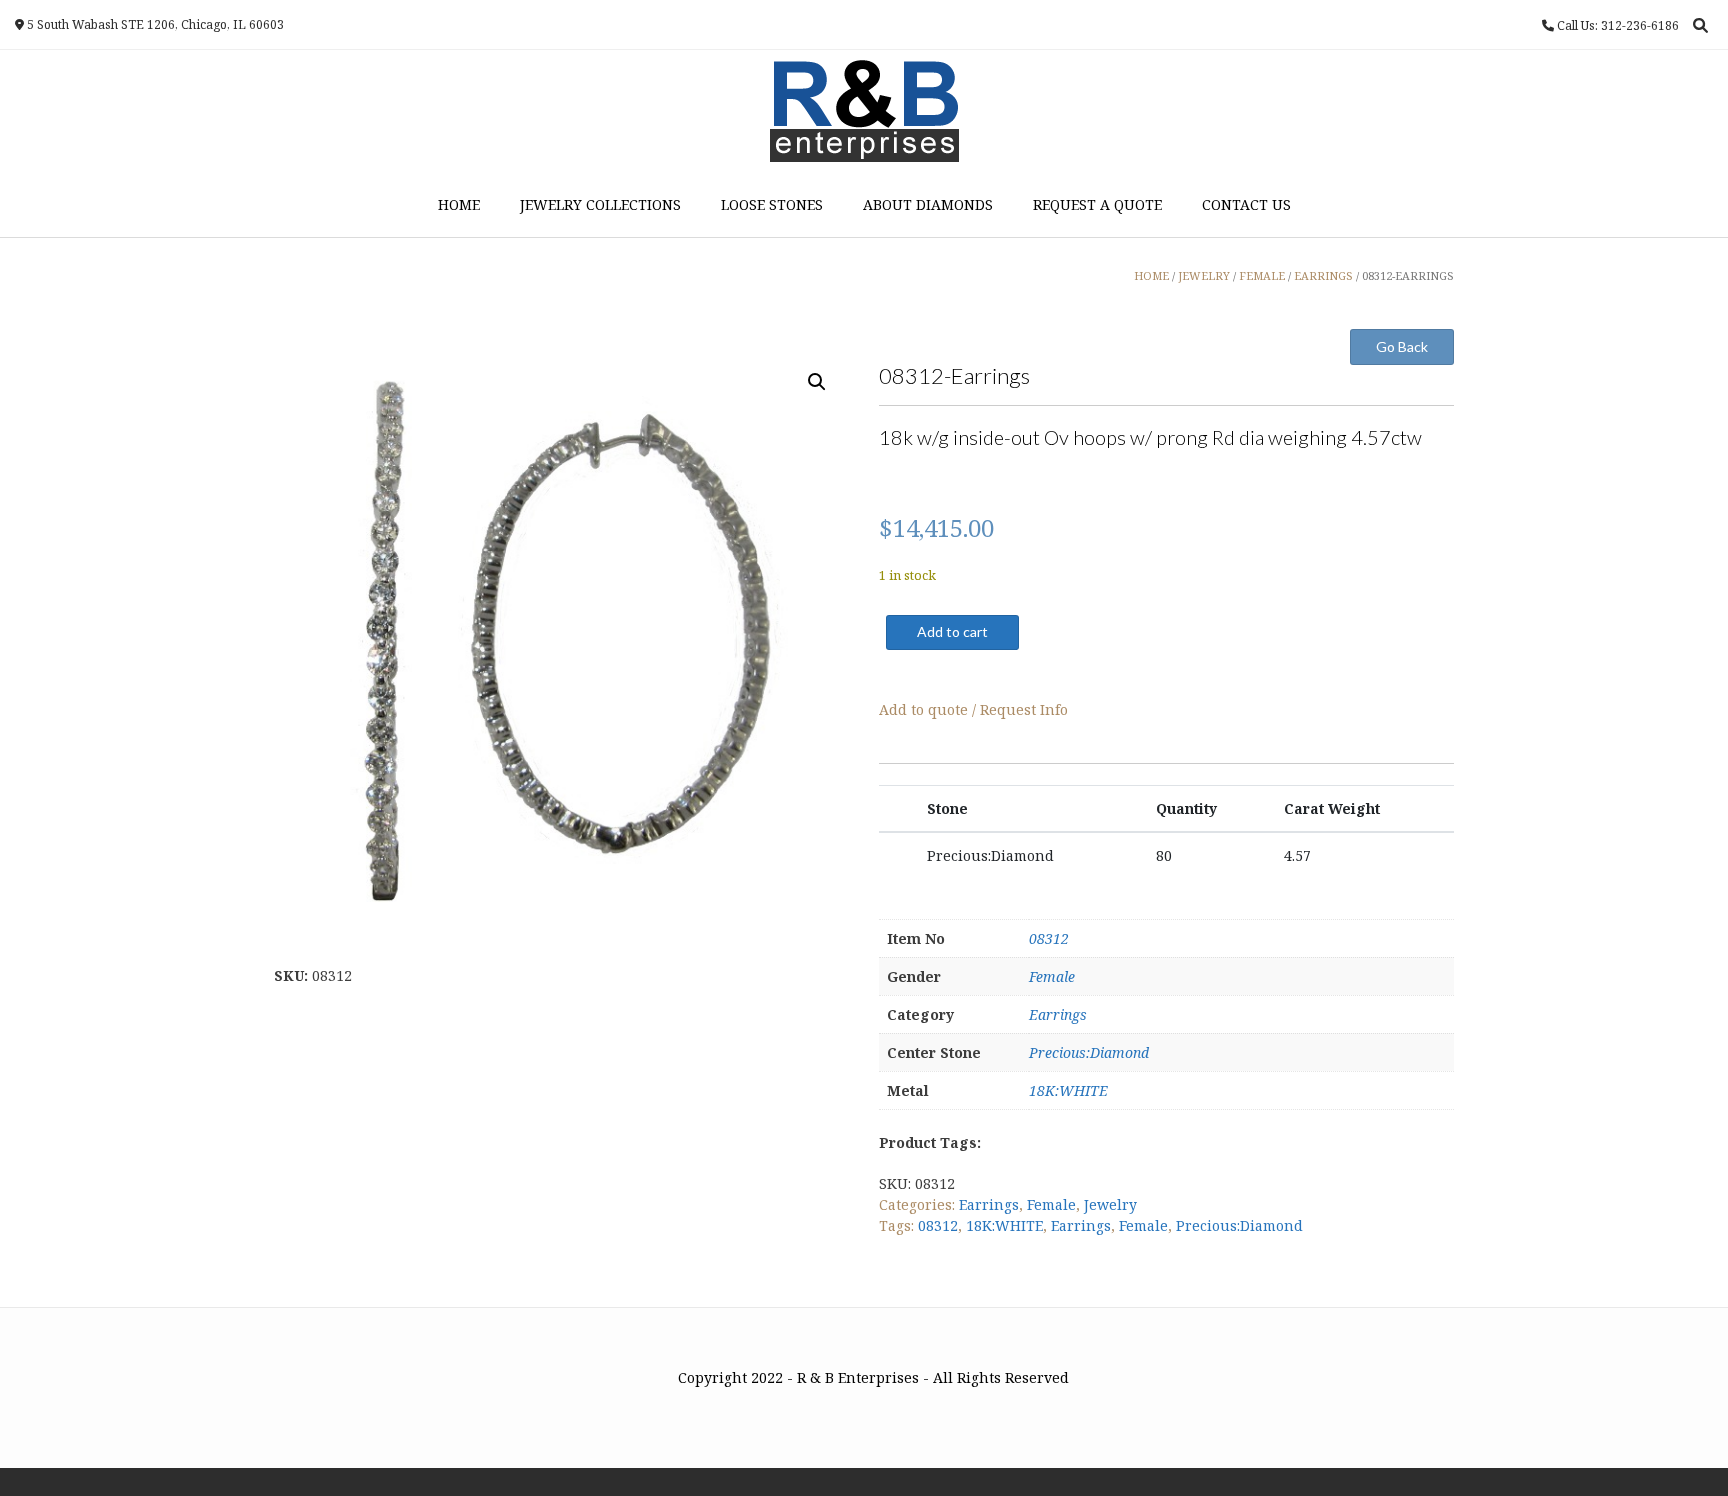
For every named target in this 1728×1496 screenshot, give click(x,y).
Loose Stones (772, 204)
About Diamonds (928, 204)
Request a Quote (1097, 204)
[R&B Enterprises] (864, 111)
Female (1052, 976)
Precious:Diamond (1089, 1052)
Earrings (1058, 1014)
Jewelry (1110, 1204)
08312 (1049, 938)
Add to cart (952, 631)
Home (459, 204)
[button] (817, 382)
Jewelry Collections (600, 204)
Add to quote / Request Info (973, 709)
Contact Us (1246, 204)
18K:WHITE (1068, 1090)
